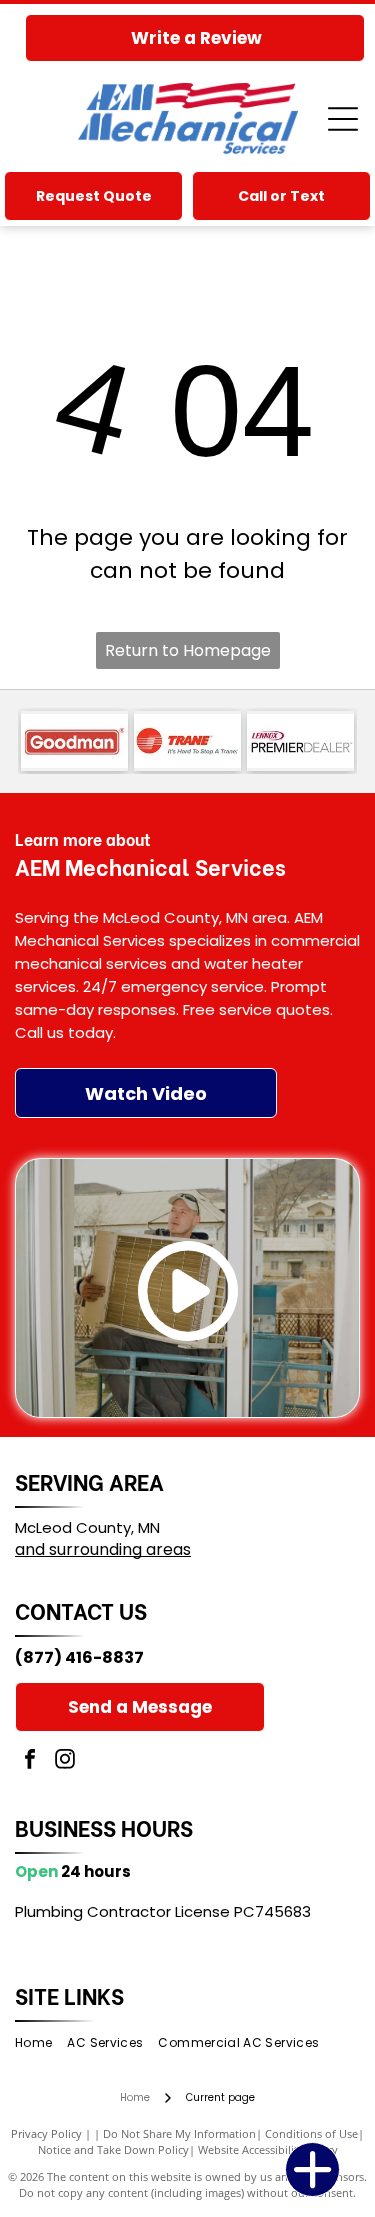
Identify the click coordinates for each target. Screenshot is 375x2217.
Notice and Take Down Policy (113, 2149)
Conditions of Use (311, 2133)
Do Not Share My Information (179, 2133)
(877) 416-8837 (79, 1657)
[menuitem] (41, 2043)
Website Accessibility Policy (268, 2149)
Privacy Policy (46, 2133)
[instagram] (65, 1761)
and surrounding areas (103, 1549)
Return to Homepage (188, 650)
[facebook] (30, 1761)
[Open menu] (343, 119)
